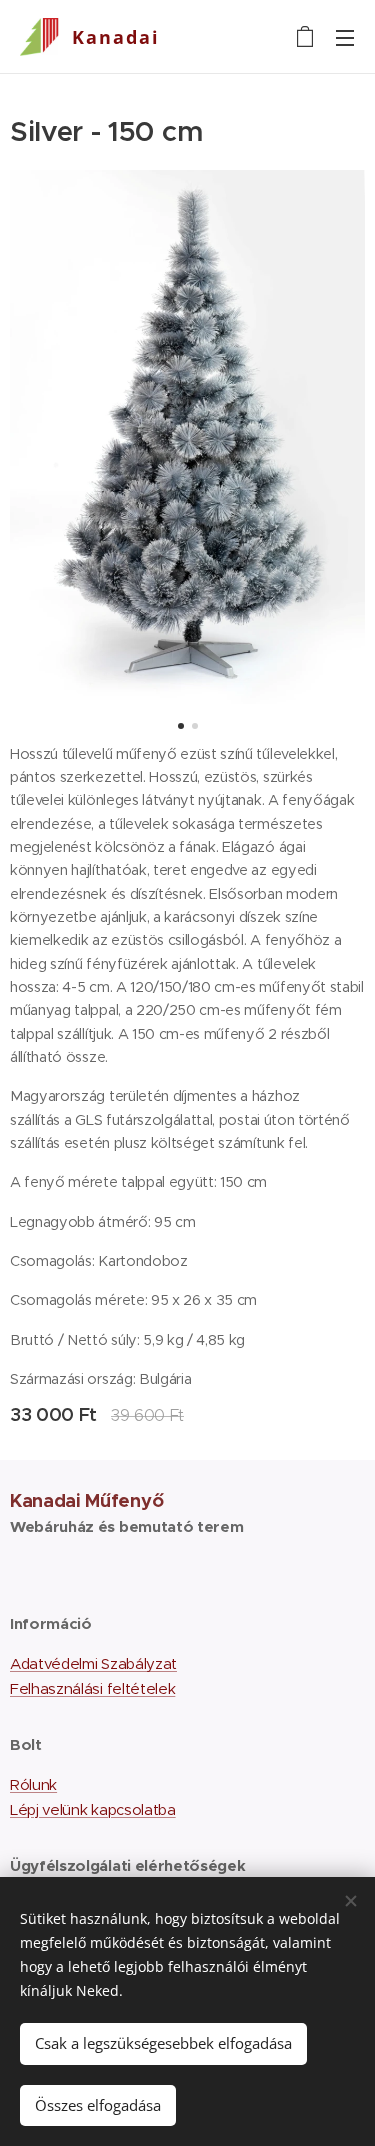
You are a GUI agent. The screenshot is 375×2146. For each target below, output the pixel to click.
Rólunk (33, 1784)
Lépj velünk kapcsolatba (93, 1809)
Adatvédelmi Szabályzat (93, 1663)
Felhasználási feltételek (92, 1688)
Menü (345, 37)
